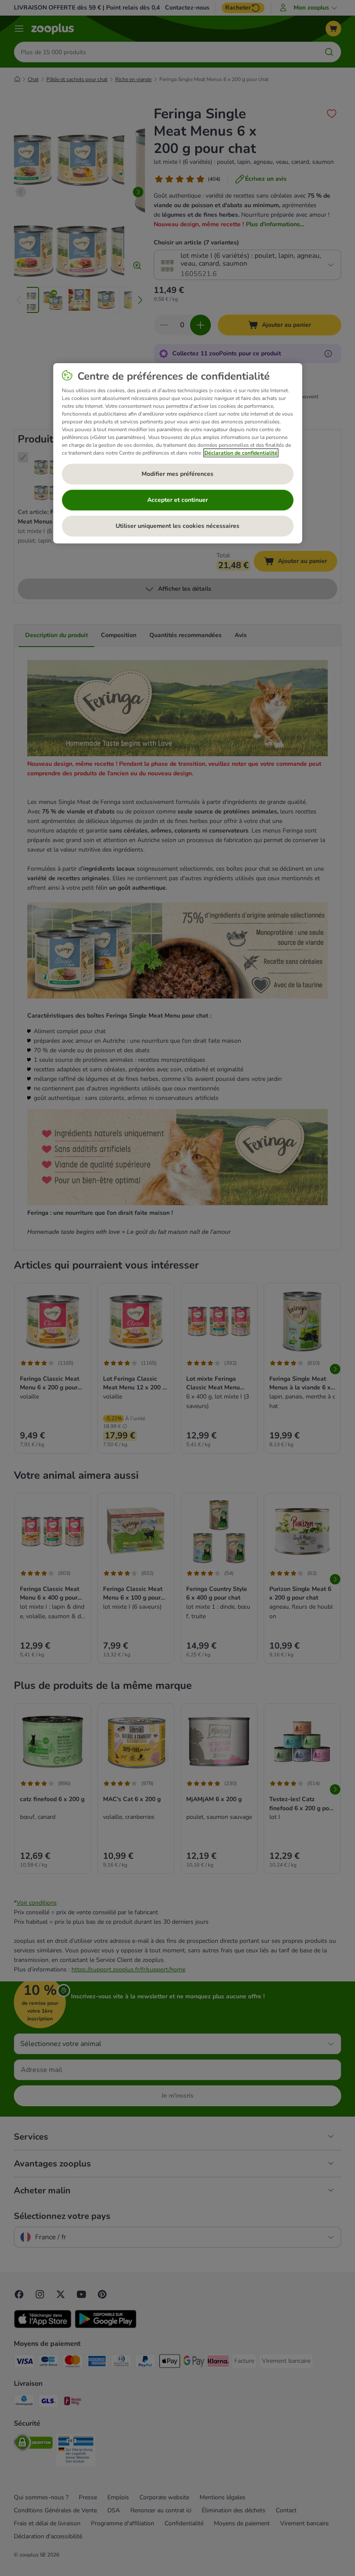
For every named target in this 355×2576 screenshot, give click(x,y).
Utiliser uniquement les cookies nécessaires (177, 526)
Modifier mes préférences (177, 474)
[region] (178, 453)
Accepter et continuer (177, 500)
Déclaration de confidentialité (241, 453)
